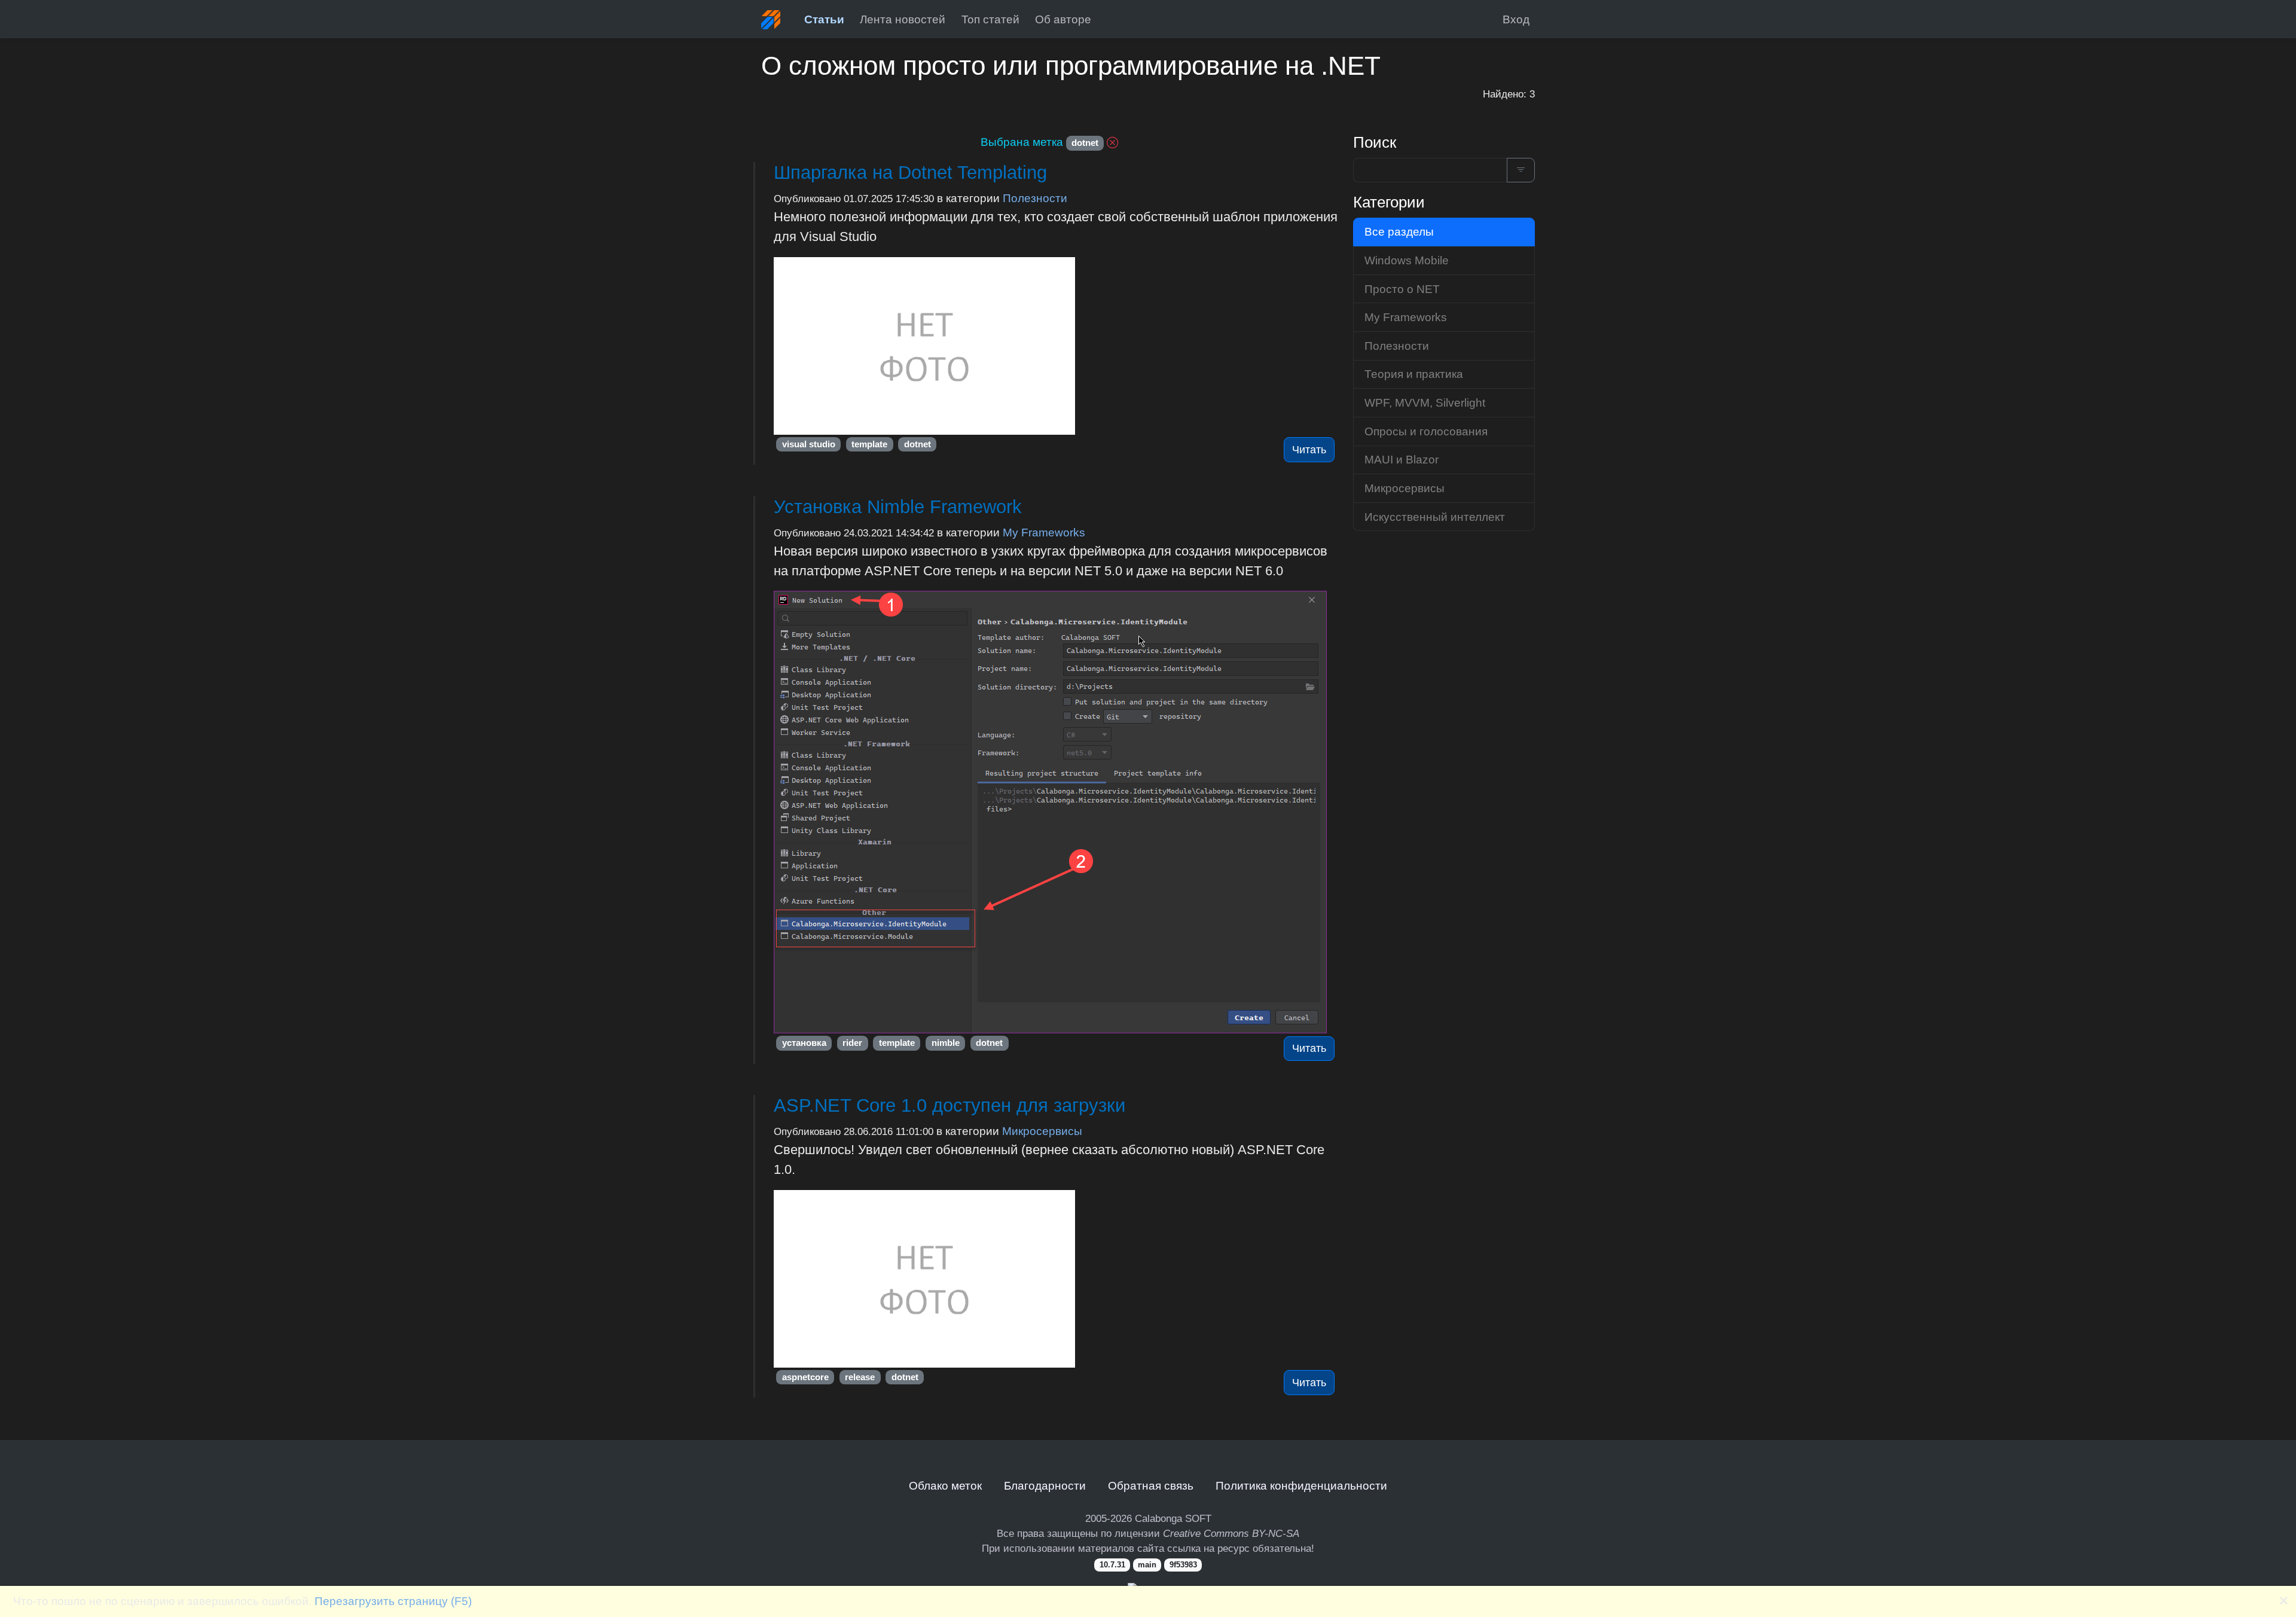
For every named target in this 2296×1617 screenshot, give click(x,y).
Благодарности (1045, 1485)
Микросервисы (1042, 1131)
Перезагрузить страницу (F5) (393, 1601)
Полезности (1035, 198)
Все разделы (1399, 231)
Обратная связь (1151, 1485)
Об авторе (1063, 19)
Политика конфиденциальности (1301, 1485)
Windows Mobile (1407, 260)
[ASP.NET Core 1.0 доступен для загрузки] (1056, 1279)
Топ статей (990, 19)
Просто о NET (1402, 289)
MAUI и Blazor (1402, 459)
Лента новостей (903, 19)
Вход (1516, 19)
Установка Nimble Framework (898, 507)
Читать (1309, 450)
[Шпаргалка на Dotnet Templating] (1056, 346)
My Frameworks (1044, 532)
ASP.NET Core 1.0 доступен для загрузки (949, 1105)
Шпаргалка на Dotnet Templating (910, 173)
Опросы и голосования (1426, 431)
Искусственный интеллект (1435, 517)
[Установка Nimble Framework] (1056, 812)
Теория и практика (1414, 374)
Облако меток (945, 1485)
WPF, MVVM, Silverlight (1425, 402)
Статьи (824, 19)
